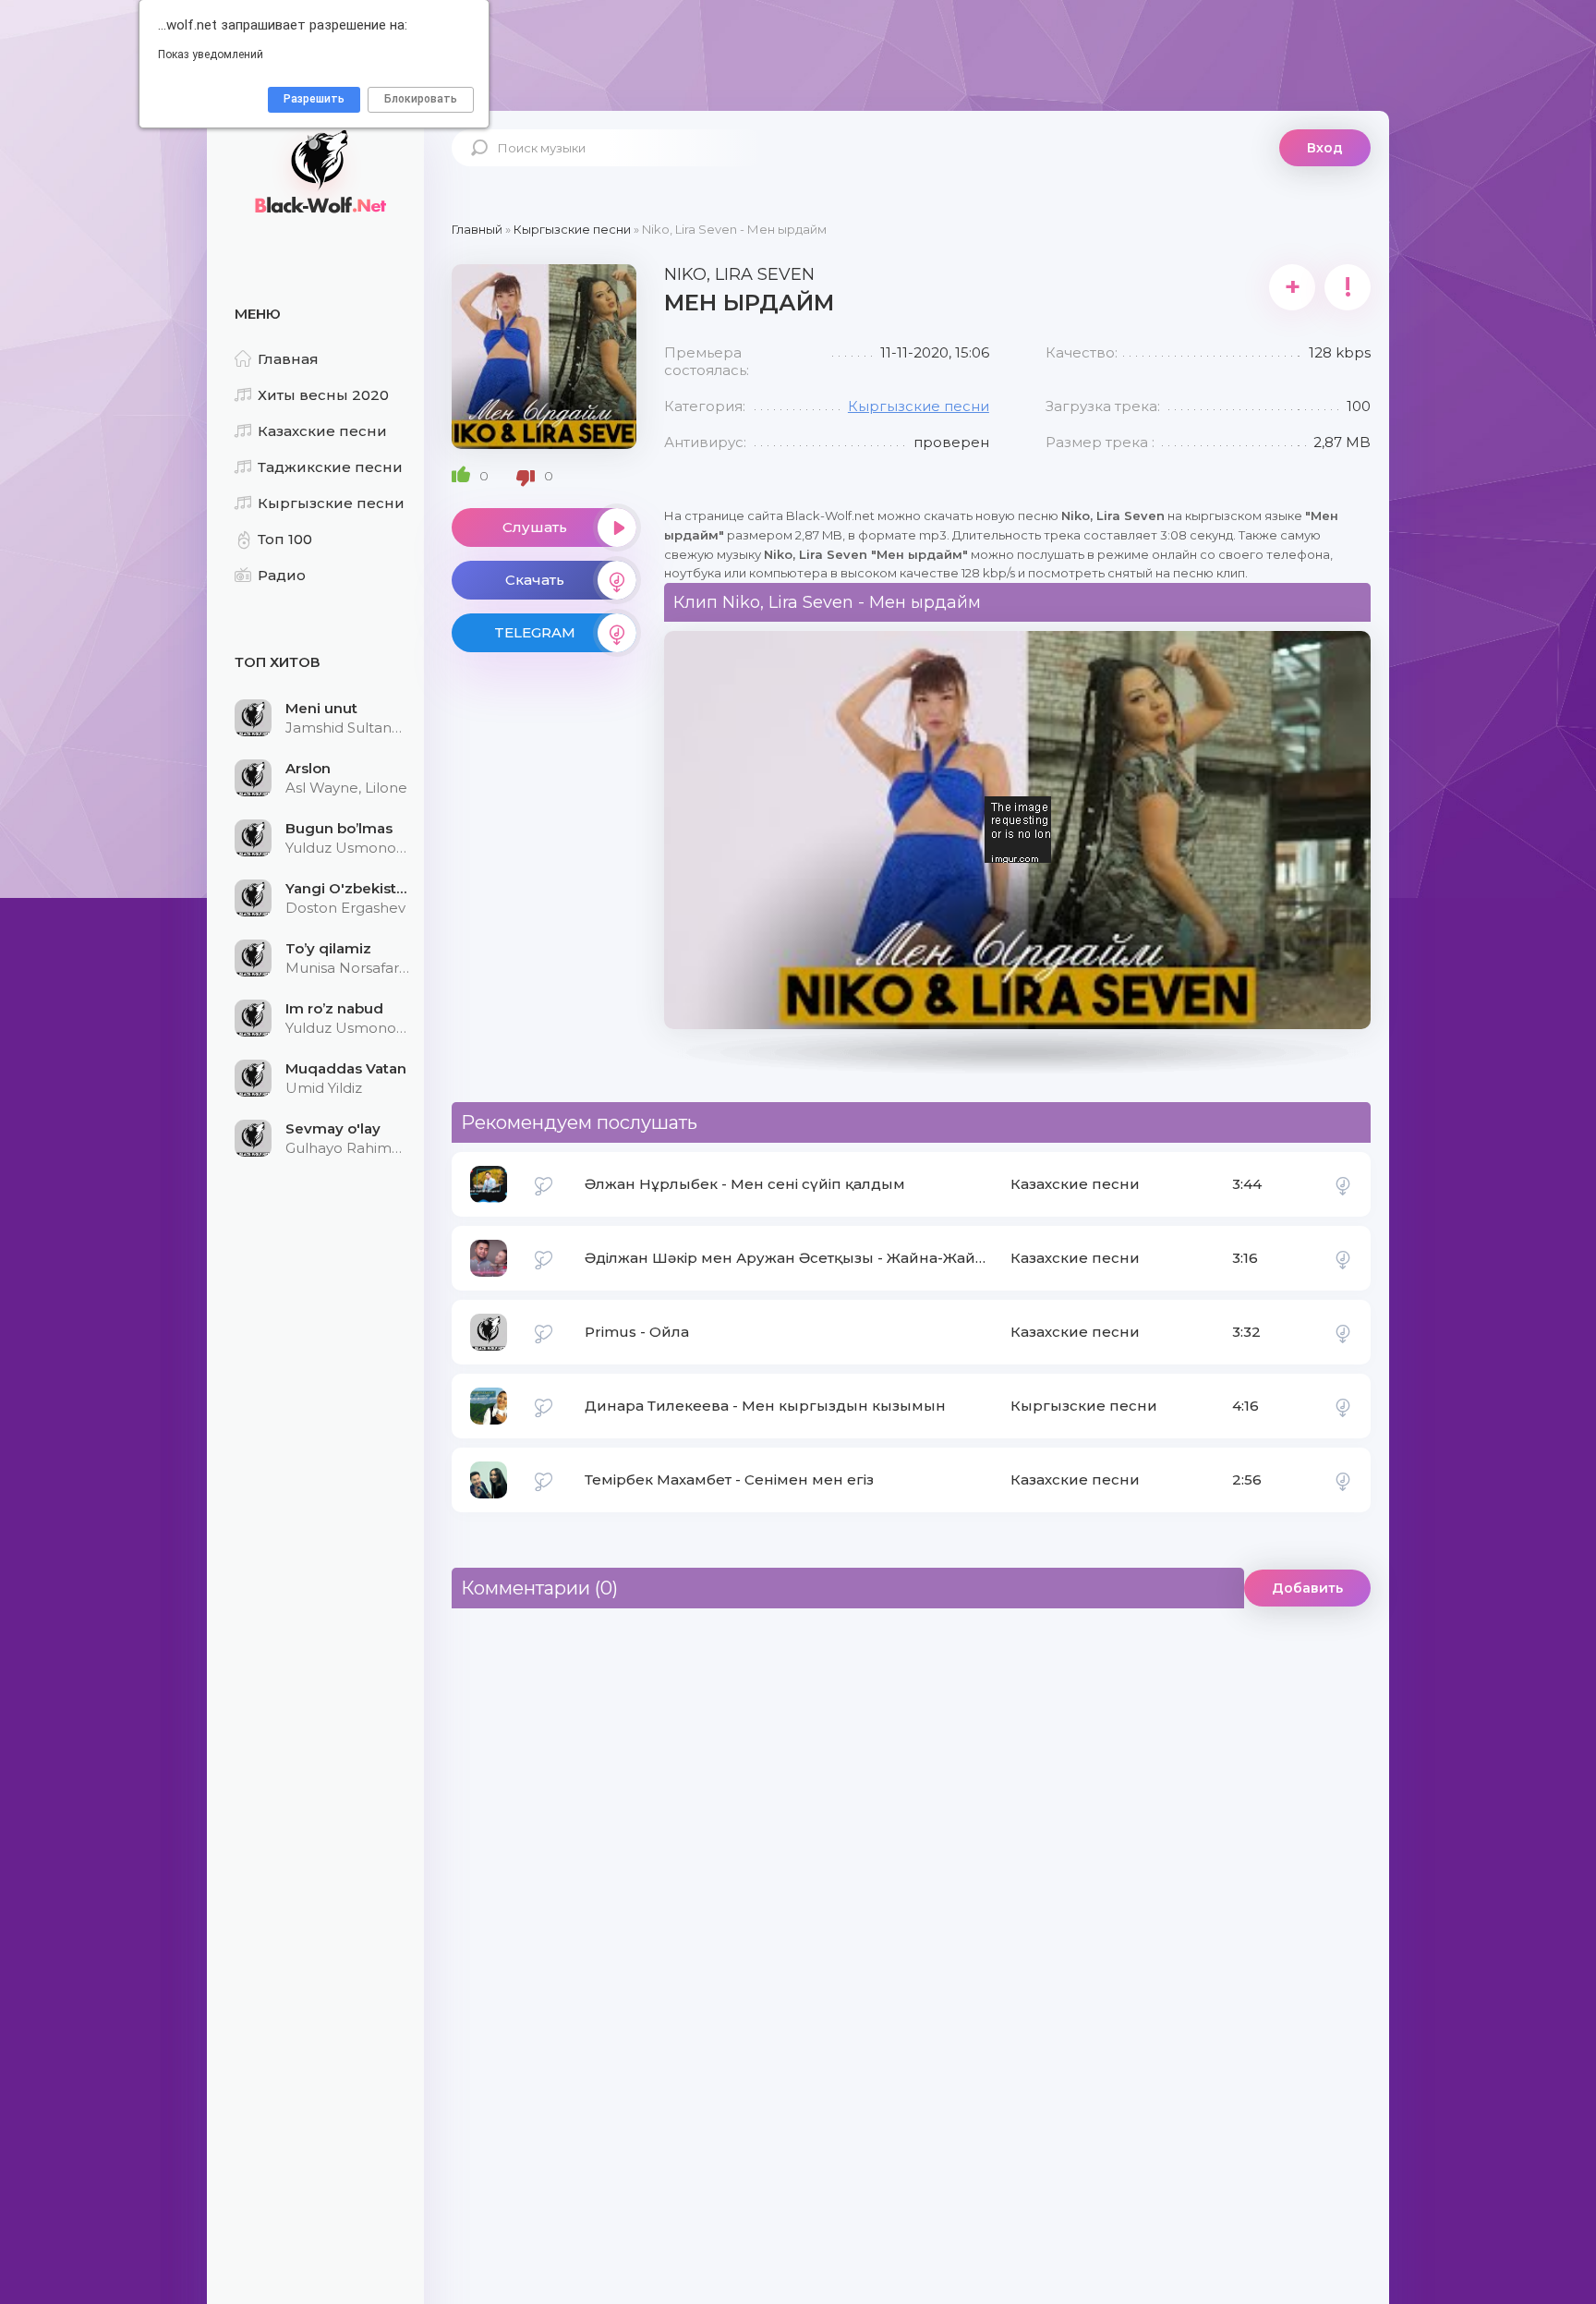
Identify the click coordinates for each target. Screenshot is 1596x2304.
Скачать (535, 580)
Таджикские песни (330, 467)
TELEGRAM (535, 632)
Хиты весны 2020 (323, 395)
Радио (282, 575)
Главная (288, 359)
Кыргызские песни (331, 503)
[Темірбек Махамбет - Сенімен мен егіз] (1343, 1480)
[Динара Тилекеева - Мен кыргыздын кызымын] (1343, 1406)
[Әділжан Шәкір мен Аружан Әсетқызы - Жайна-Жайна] (1343, 1258)
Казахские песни (322, 431)
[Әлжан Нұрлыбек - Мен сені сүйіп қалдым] (1343, 1184)
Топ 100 (285, 539)
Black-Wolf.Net (318, 171)
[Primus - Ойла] (1343, 1332)
